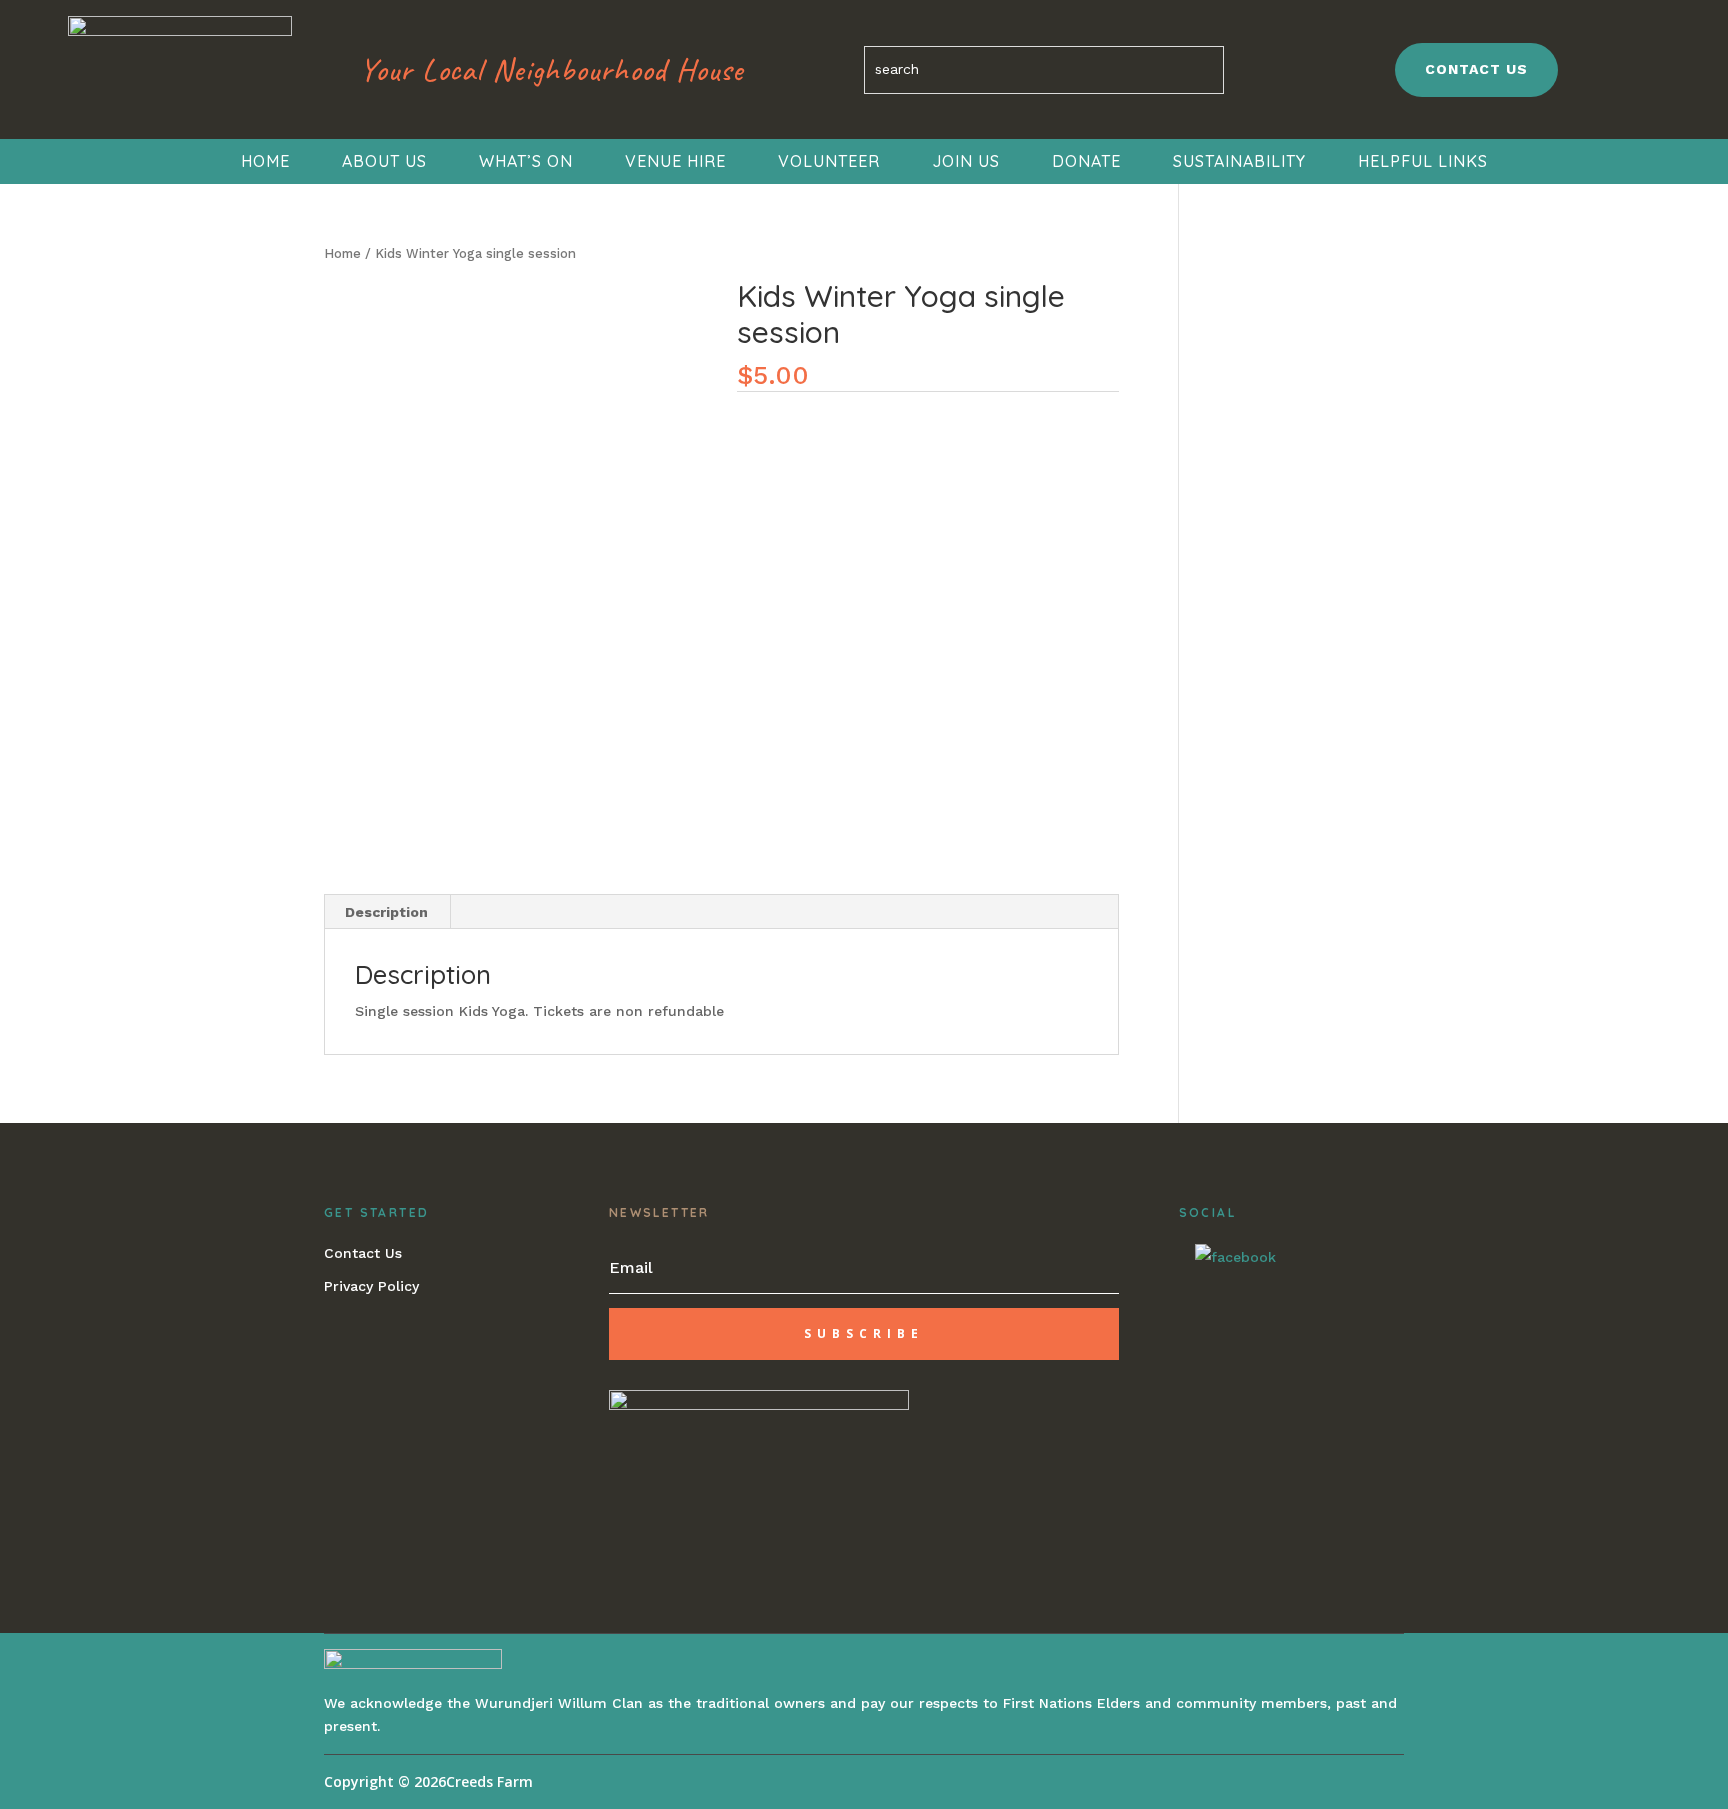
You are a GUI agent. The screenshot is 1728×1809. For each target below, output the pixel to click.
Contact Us (363, 1253)
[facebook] (1235, 1255)
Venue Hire (675, 161)
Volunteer (829, 161)
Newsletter (659, 1212)
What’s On (526, 161)
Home (265, 161)
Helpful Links (1423, 161)
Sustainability (1239, 161)
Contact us (1476, 69)
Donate (1086, 161)
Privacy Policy (371, 1286)
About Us (384, 161)
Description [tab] (386, 912)
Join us (966, 161)
